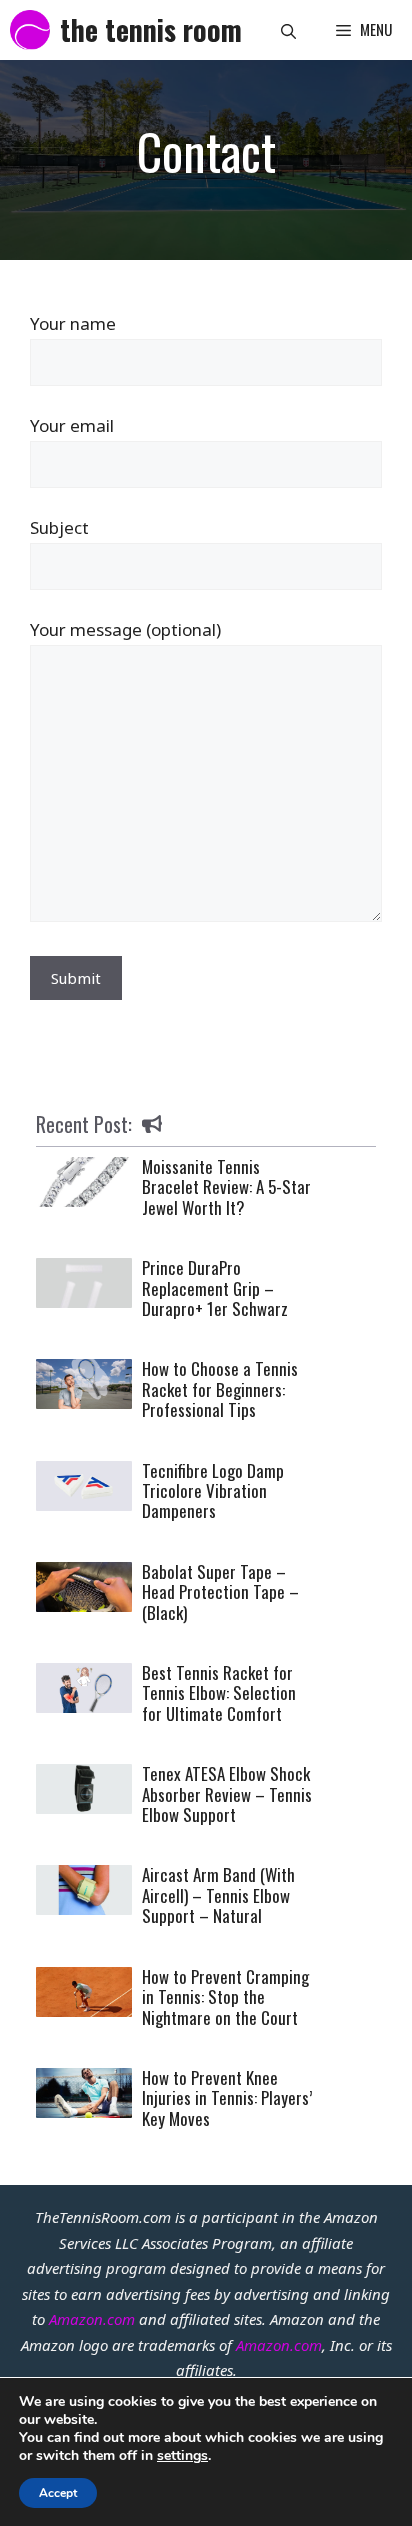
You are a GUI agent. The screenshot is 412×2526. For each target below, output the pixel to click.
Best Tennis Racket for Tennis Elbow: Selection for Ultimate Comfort (219, 1693)
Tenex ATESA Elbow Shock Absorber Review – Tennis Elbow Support (227, 1794)
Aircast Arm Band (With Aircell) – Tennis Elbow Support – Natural (218, 1895)
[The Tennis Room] (30, 30)
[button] (288, 30)
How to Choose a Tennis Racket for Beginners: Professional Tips (220, 1389)
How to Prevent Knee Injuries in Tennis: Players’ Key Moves (227, 2098)
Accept (58, 2493)
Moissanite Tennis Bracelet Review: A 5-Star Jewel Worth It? (226, 1187)
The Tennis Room (151, 29)
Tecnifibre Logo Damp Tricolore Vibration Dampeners (213, 1491)
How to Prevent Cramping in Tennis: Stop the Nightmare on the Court (225, 1997)
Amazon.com (92, 2319)
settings (182, 2456)
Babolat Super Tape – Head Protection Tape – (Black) (220, 1592)
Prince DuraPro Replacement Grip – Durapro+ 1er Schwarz (215, 1288)
